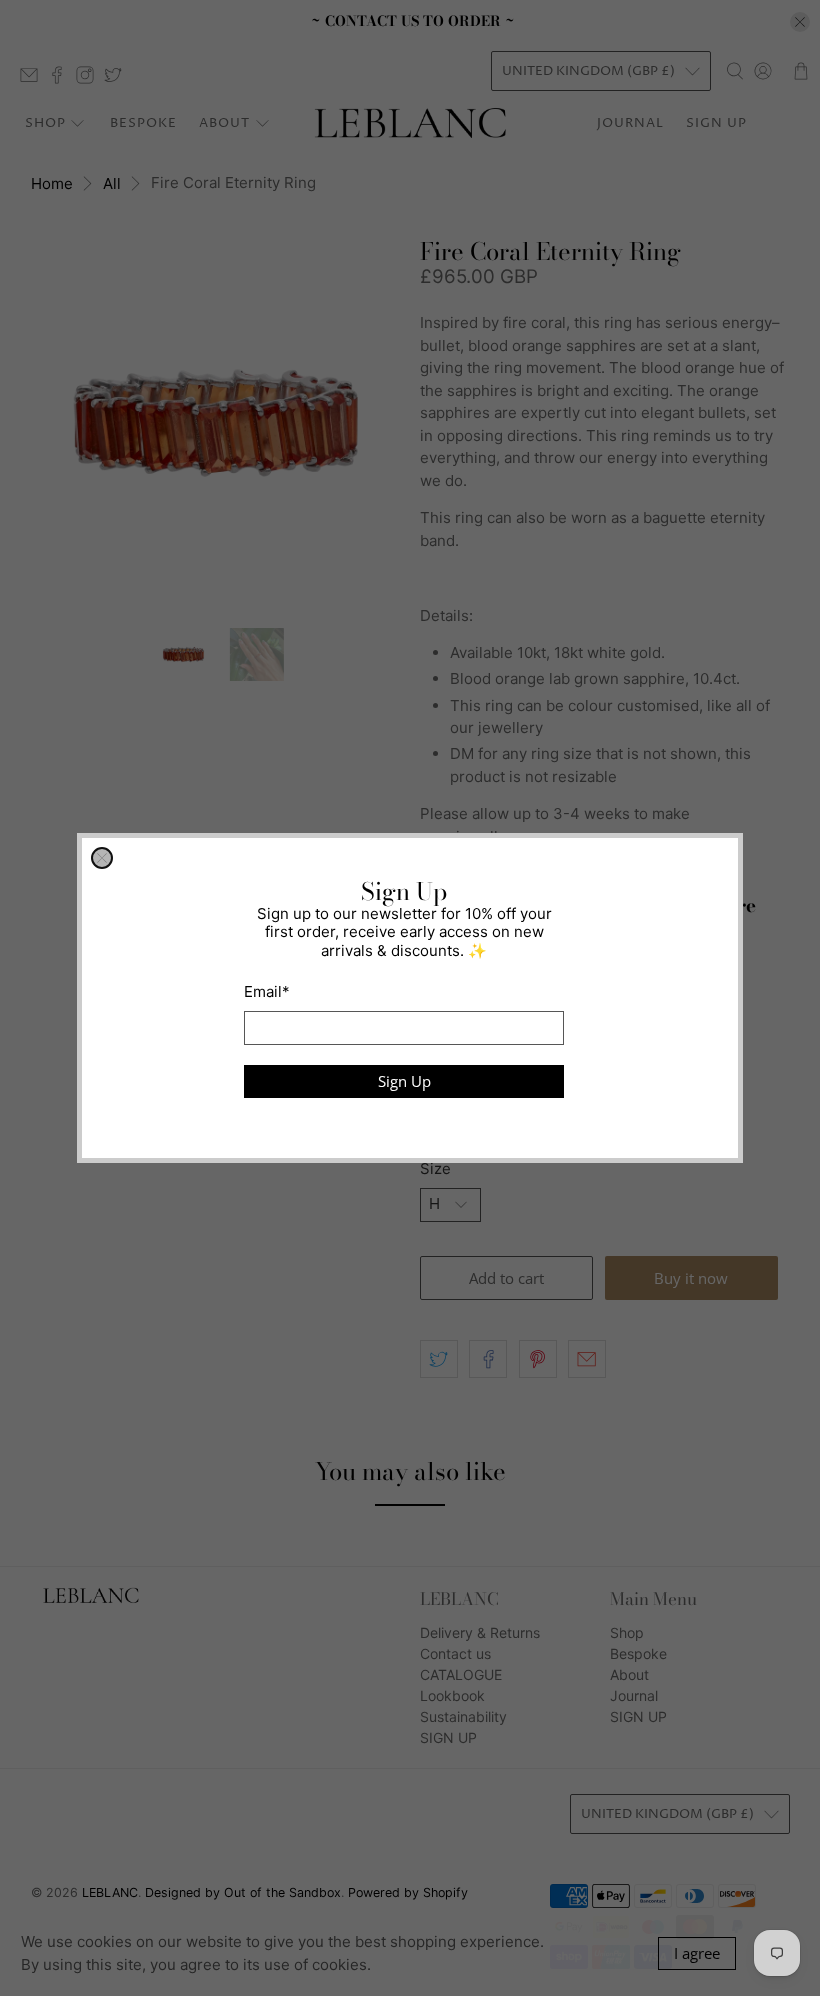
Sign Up (404, 1081)
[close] (102, 858)
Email (267, 991)
